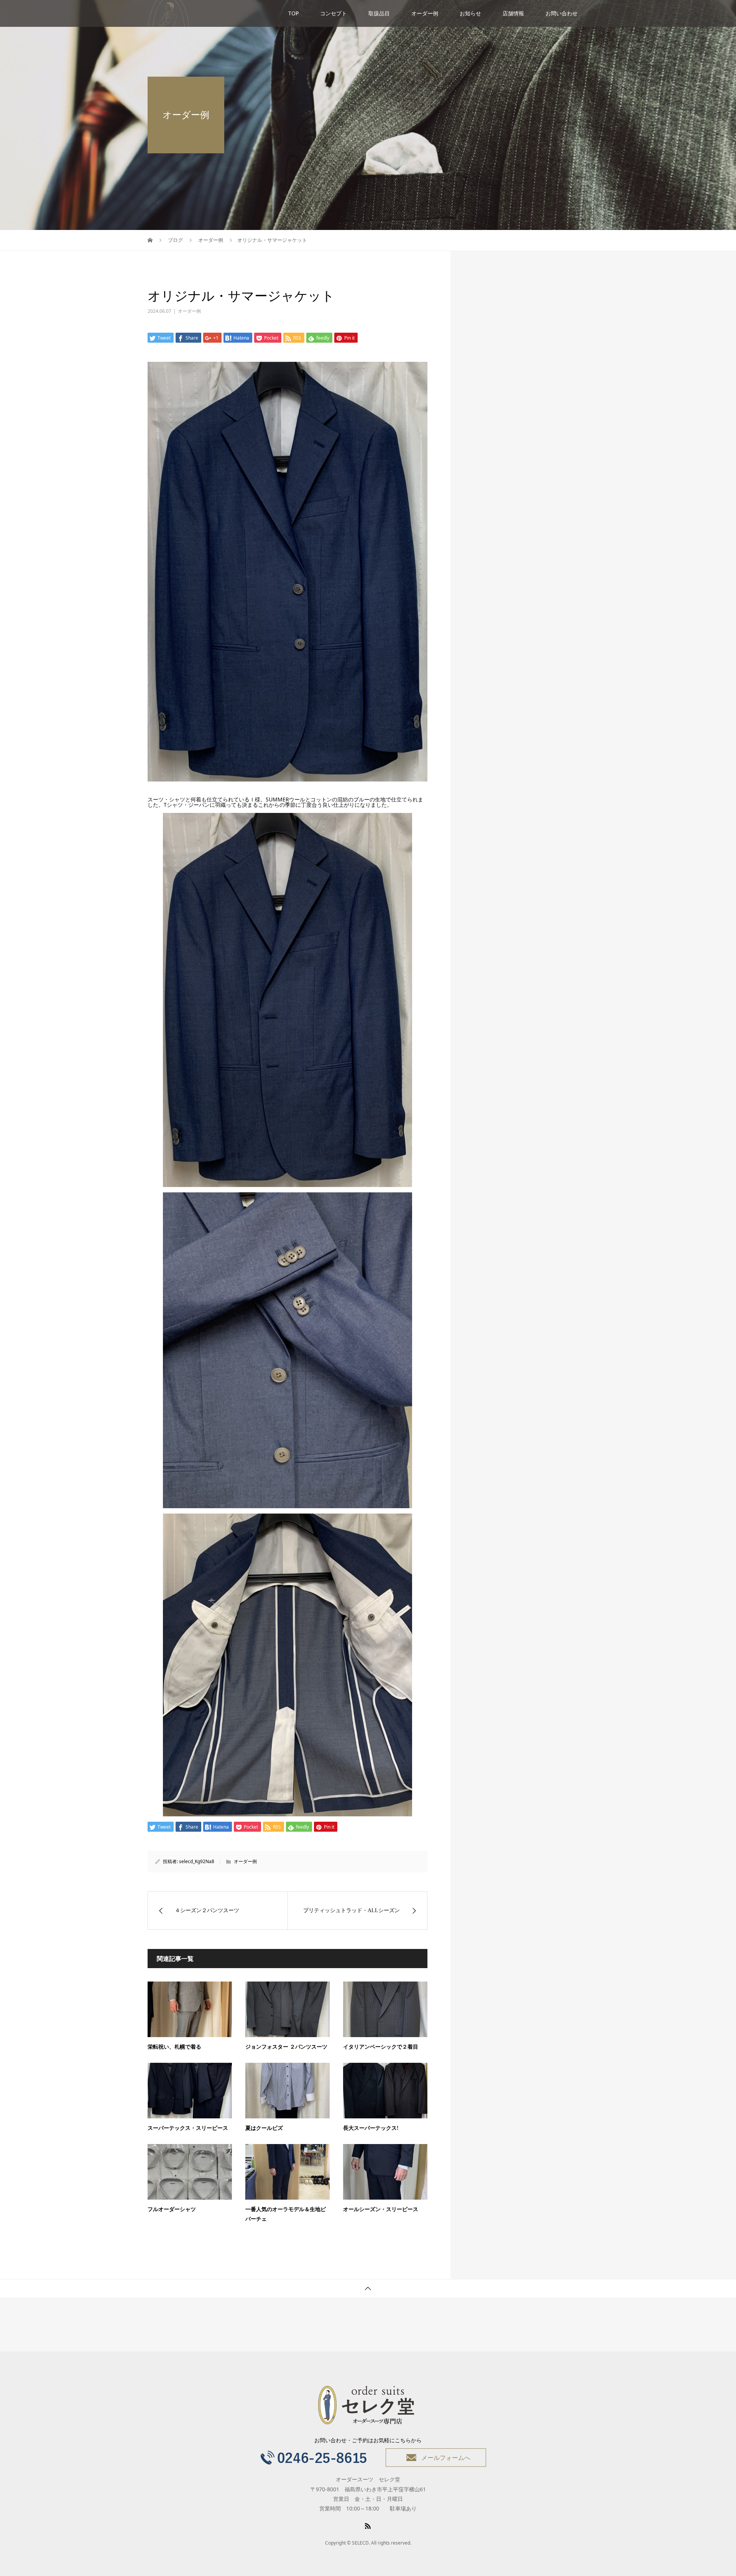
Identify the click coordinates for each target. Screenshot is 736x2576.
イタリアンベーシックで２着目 (381, 2047)
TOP (293, 13)
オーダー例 (425, 13)
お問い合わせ (562, 13)
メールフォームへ (446, 2458)
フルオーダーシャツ (172, 2209)
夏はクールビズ (264, 2128)
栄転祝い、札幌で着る (174, 2047)
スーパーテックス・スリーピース (188, 2128)
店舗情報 (513, 13)
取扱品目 (379, 13)
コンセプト (333, 13)
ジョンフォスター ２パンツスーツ (286, 2047)
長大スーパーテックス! (371, 2128)
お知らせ (470, 13)
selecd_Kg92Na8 (197, 1861)
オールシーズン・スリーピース (381, 2209)
